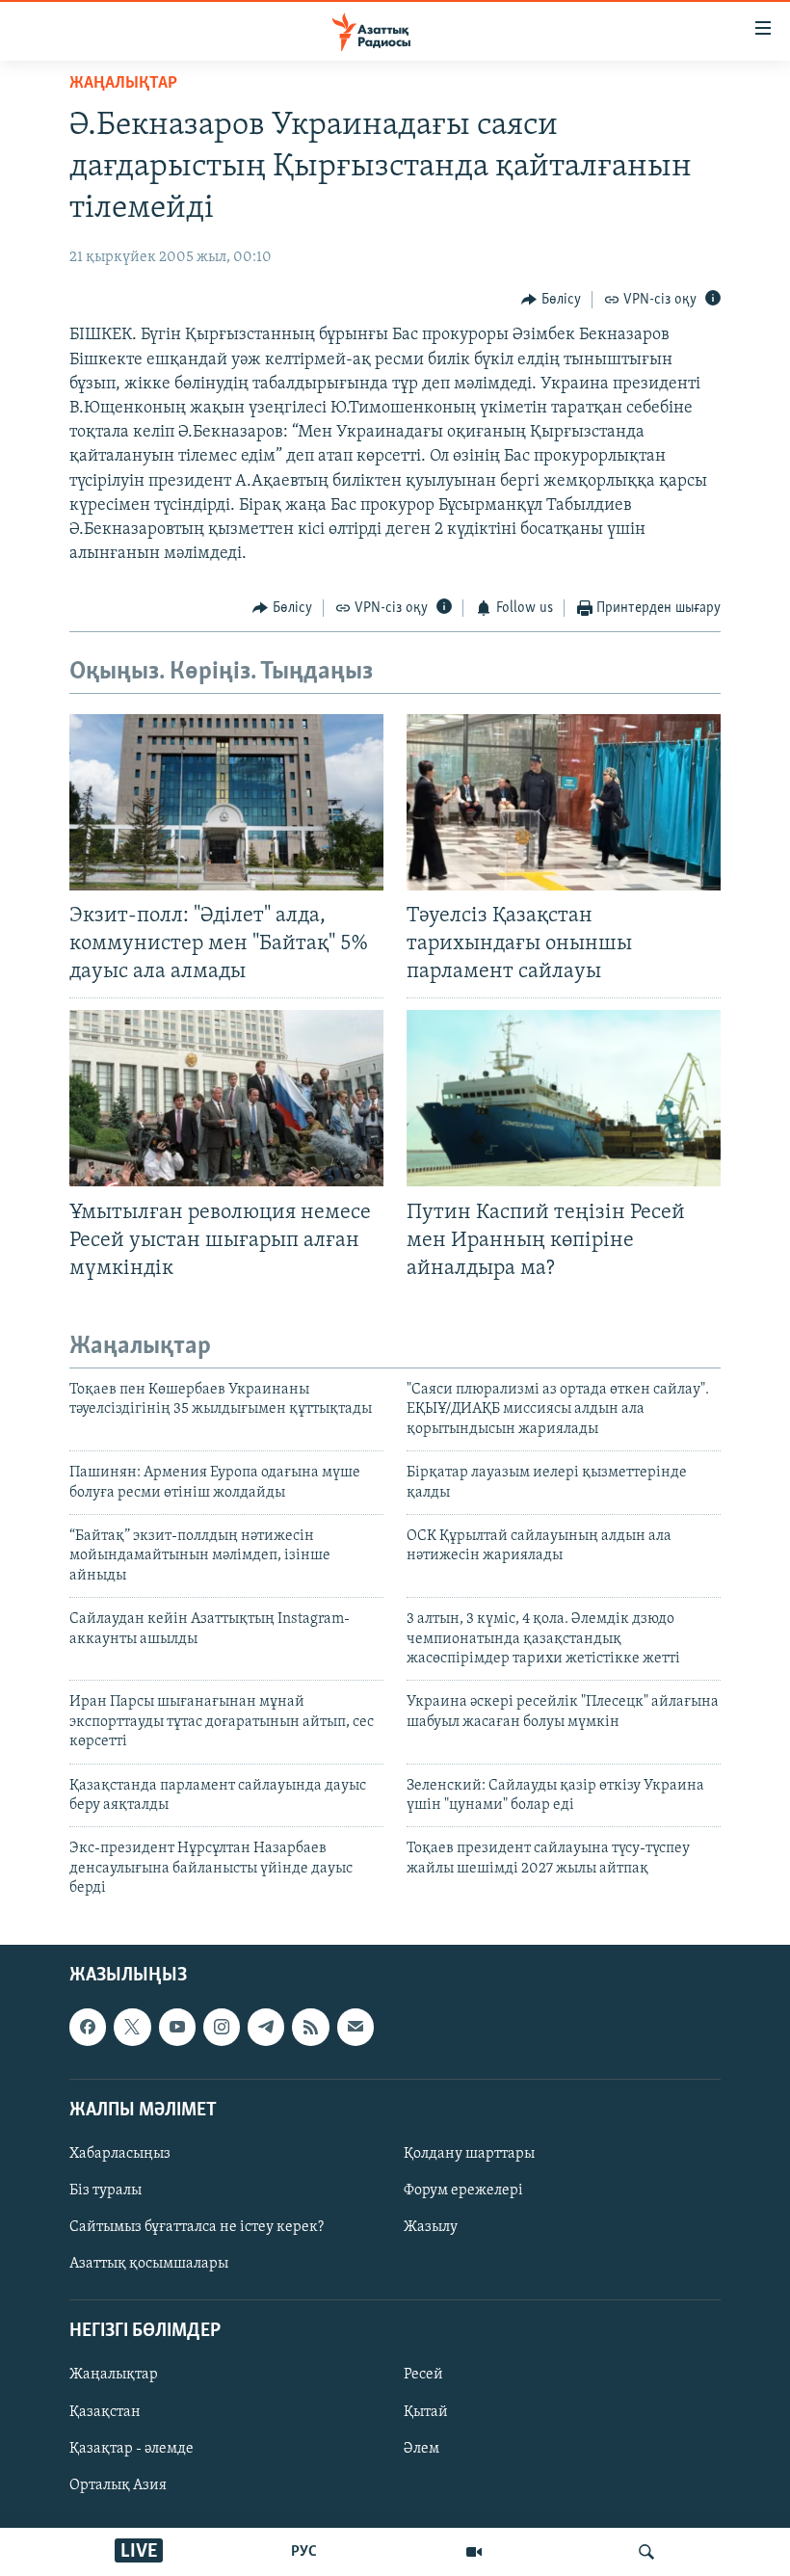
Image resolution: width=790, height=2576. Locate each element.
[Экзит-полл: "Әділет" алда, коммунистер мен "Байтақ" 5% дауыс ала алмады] (226, 802)
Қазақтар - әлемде (132, 2449)
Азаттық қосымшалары (149, 2265)
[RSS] (310, 2028)
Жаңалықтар (114, 2376)
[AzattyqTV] (474, 2552)
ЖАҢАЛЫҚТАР (123, 84)
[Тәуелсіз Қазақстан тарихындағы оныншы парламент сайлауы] (564, 802)
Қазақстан (105, 2412)
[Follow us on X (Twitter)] (132, 2028)
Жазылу (431, 2228)
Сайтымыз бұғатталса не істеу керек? (197, 2228)
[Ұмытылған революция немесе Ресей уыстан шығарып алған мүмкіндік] (226, 1098)
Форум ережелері (463, 2191)
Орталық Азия (118, 2485)
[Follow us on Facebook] (88, 2028)
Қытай (426, 2412)
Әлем (421, 2449)
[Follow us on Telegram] (266, 2028)
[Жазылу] (355, 2028)
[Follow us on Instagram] (222, 2028)
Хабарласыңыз (120, 2154)
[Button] (551, 300)
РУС (304, 2552)
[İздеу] (646, 2552)
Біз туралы (105, 2191)
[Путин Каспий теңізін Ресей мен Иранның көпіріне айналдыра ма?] (564, 1098)
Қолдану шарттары (469, 2154)
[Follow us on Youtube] (177, 2028)
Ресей (423, 2376)
